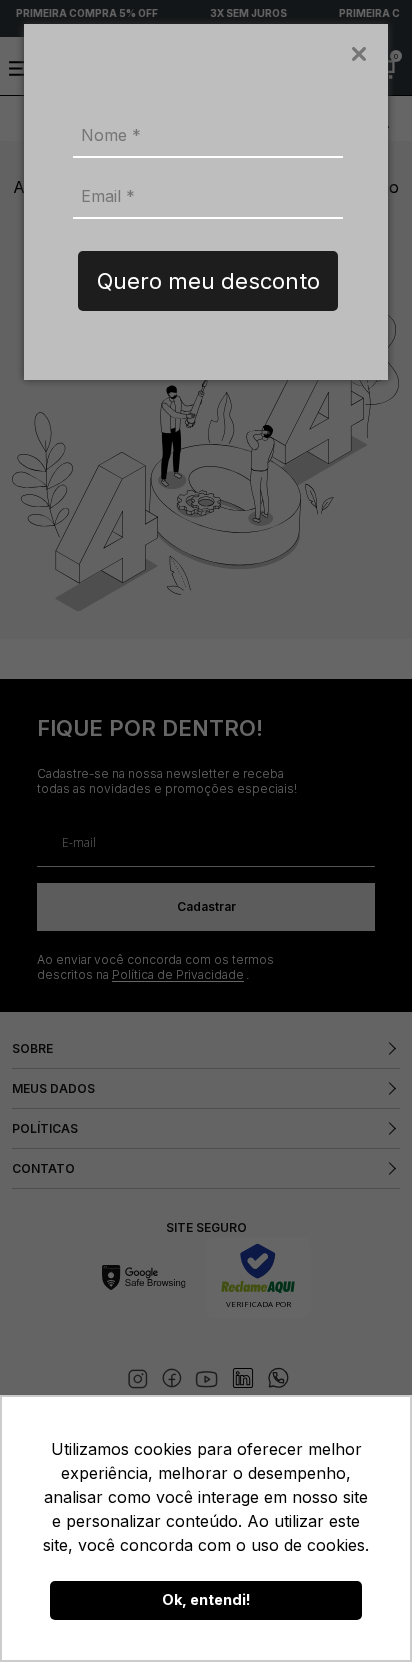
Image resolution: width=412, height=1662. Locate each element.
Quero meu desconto (208, 281)
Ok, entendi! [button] (206, 1599)
